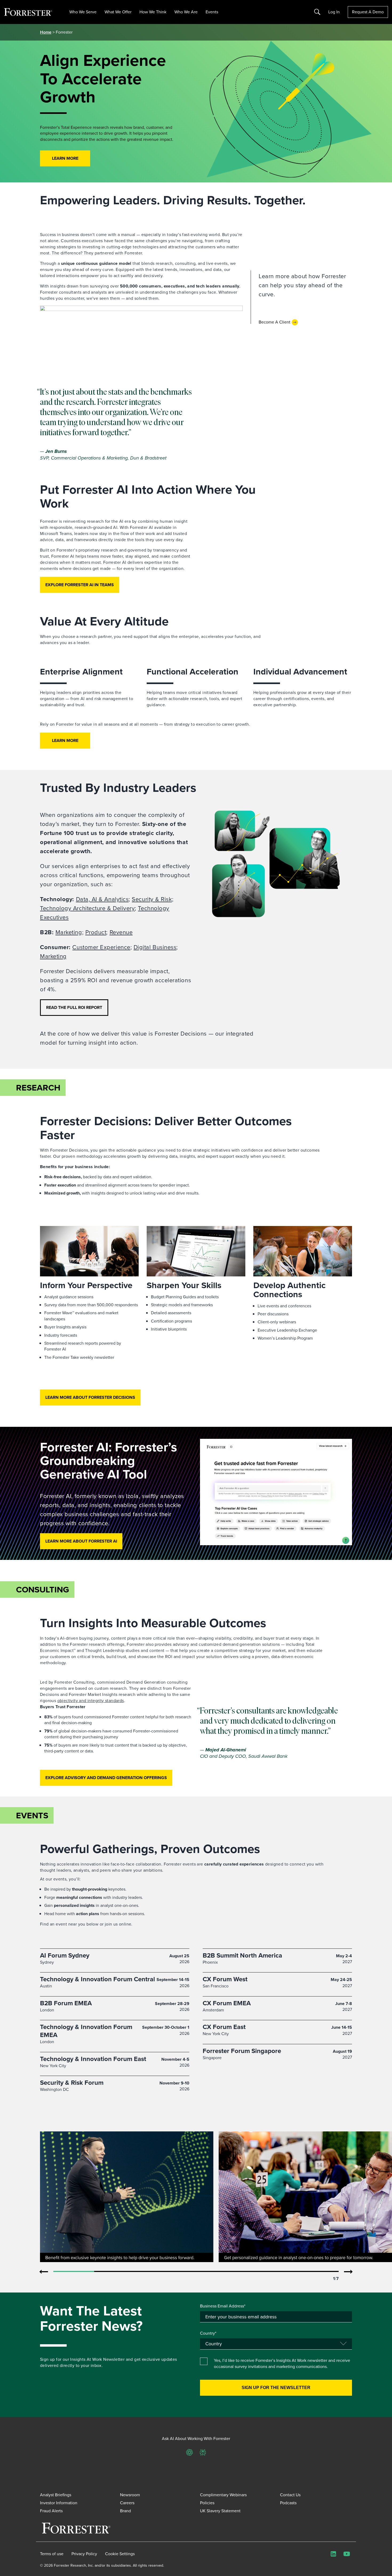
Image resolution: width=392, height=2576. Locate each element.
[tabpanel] (127, 2197)
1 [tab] (74, 2272)
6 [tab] (277, 2272)
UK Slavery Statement (220, 2511)
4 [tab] (196, 2272)
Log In (334, 12)
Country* (208, 2333)
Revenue (121, 932)
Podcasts (288, 2503)
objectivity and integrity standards (91, 1701)
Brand (125, 2511)
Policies (207, 2503)
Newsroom (130, 2495)
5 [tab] (237, 2272)
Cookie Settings (120, 2554)
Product (96, 932)
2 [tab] (115, 2272)
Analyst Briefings (56, 2495)
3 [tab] (155, 2272)
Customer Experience (101, 947)
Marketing (69, 932)
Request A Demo (368, 12)
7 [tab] (318, 2272)
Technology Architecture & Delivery (87, 908)
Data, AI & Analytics (102, 899)
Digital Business (155, 947)
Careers (127, 2503)
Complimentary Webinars (223, 2495)
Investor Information (59, 2503)
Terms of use (52, 2554)
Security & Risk (152, 899)
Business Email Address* (223, 2306)
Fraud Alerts (51, 2511)
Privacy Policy (84, 2554)
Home (46, 32)
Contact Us (290, 2495)
